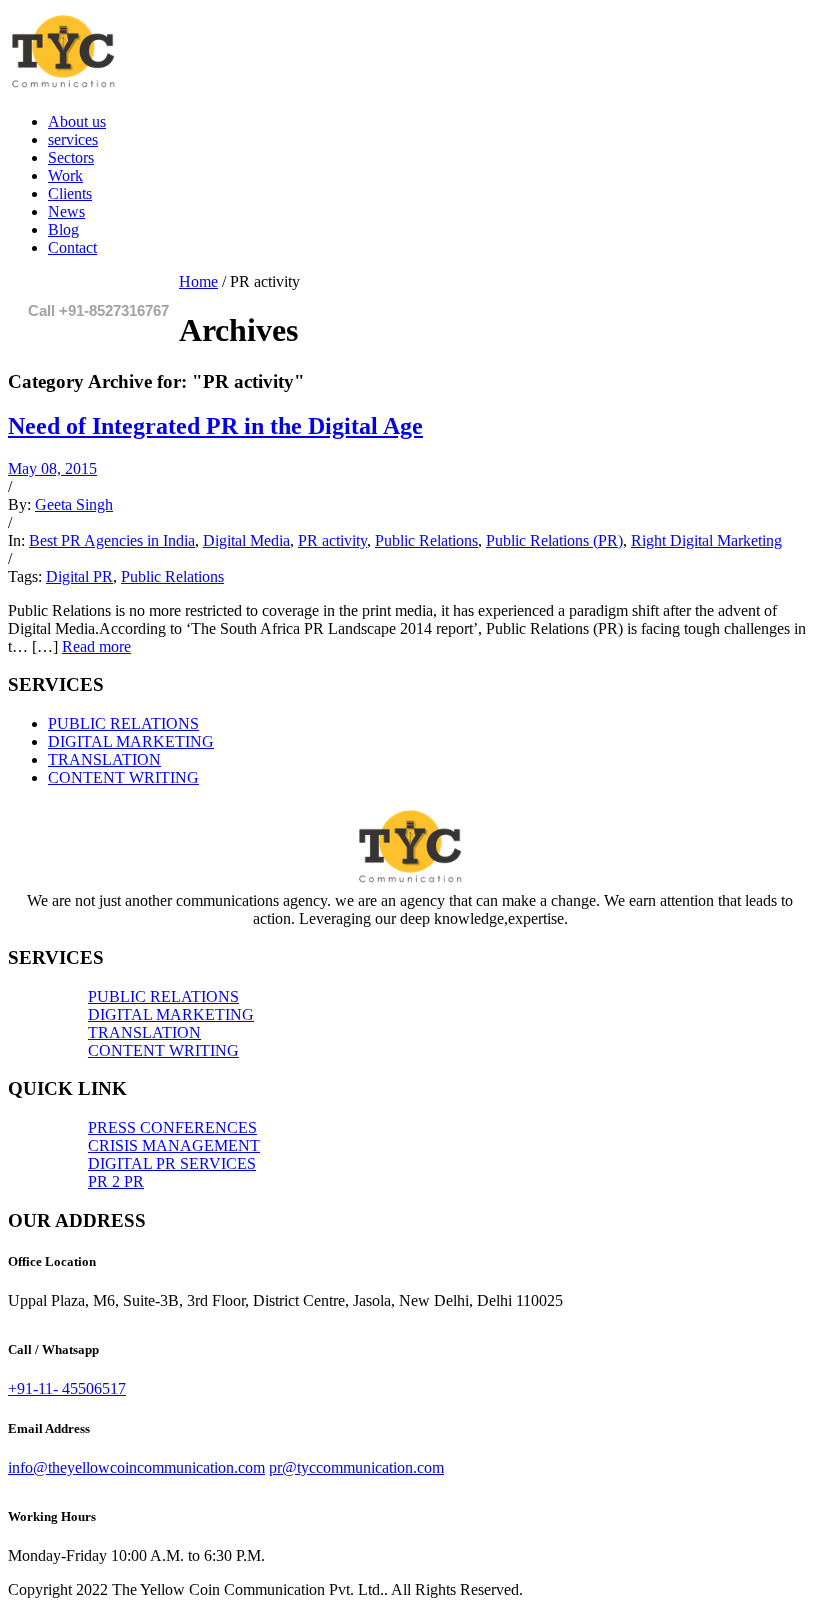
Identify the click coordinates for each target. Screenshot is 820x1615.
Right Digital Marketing (706, 540)
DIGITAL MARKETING (131, 741)
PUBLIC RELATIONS (123, 723)
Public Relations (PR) (554, 540)
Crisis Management (174, 1145)
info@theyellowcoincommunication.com (136, 1467)
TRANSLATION (104, 759)
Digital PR (79, 576)
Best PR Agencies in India (112, 540)
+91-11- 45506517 (67, 1388)
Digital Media (246, 540)
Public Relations (426, 540)
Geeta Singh (74, 504)
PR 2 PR (116, 1181)
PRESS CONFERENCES (172, 1127)
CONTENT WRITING (123, 777)
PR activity (332, 540)
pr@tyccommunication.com (356, 1467)
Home (198, 281)
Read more (96, 646)
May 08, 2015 (52, 468)
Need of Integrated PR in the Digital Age (215, 426)
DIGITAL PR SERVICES (172, 1163)
